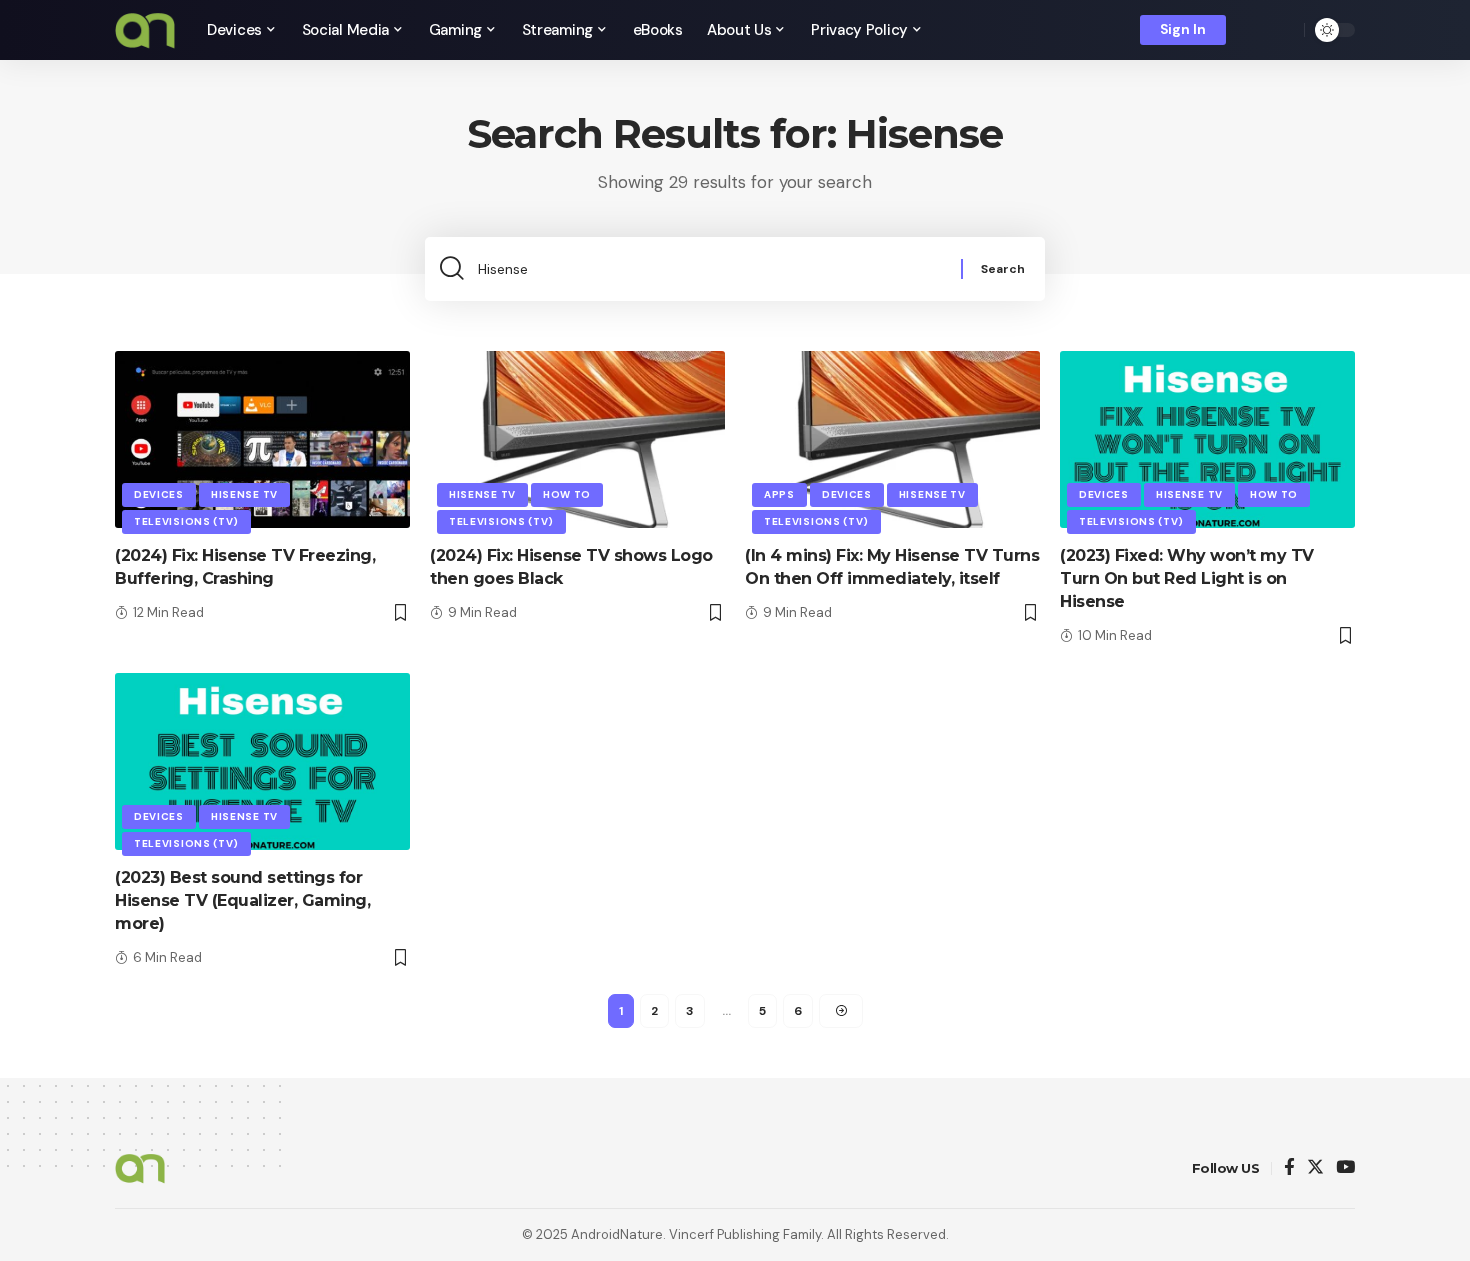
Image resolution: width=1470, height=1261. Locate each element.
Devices (159, 494)
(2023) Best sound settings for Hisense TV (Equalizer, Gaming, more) (242, 900)
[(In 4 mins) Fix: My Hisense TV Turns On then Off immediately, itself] (892, 439)
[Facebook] (1289, 1168)
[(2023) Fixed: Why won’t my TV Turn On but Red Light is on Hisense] (1207, 439)
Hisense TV (244, 494)
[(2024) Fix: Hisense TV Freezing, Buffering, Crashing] (262, 439)
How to (567, 494)
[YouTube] (1345, 1168)
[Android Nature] (145, 30)
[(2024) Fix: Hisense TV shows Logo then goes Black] (577, 439)
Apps (779, 494)
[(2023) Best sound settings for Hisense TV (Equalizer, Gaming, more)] (262, 761)
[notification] (1255, 30)
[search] (1284, 30)
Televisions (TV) (186, 521)
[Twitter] (1315, 1168)
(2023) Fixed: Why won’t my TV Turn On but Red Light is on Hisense (1187, 578)
